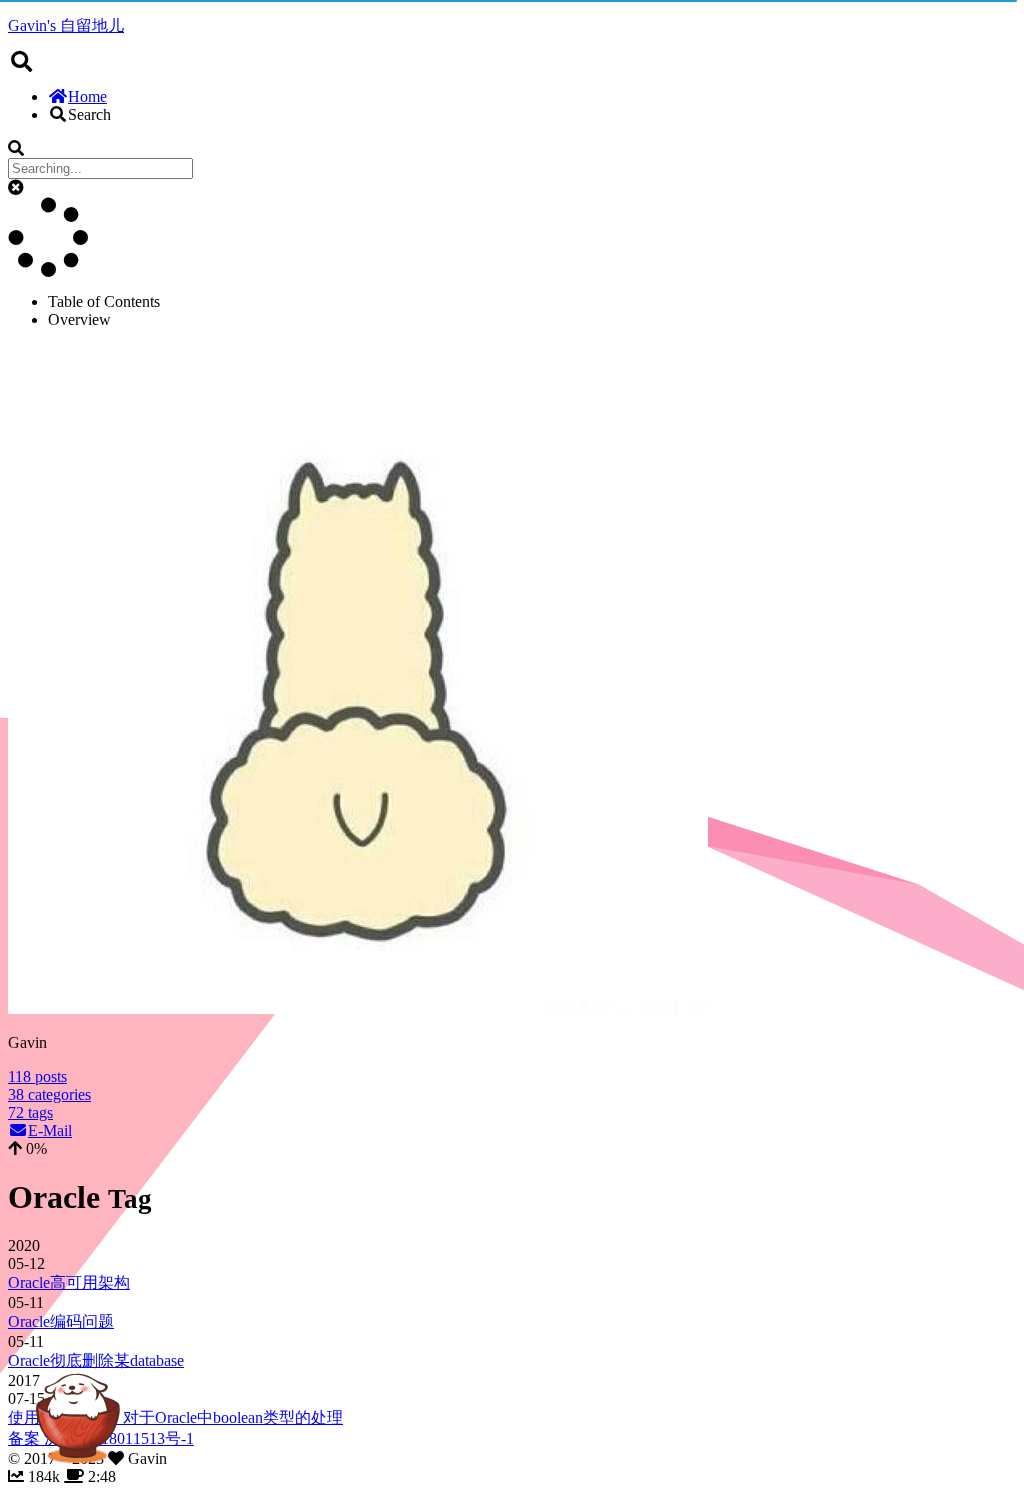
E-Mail (50, 1130)
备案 (26, 1438)
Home (87, 96)
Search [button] (89, 114)
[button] (16, 187)
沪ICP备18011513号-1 (119, 1438)
